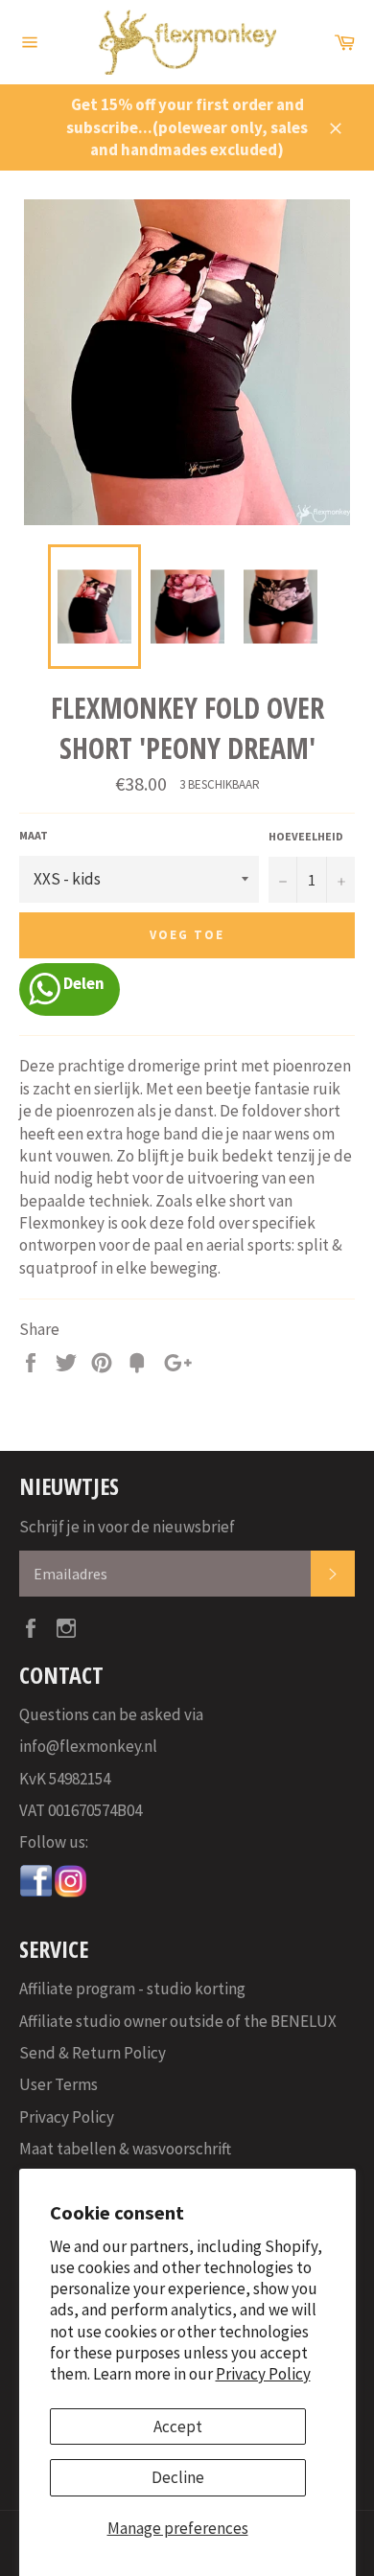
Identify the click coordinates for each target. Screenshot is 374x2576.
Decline (178, 2477)
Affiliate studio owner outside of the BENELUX (178, 2021)
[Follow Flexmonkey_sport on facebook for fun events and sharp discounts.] (36, 1893)
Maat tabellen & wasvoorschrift (125, 2149)
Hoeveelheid (306, 836)
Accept (178, 2426)
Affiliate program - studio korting (132, 1989)
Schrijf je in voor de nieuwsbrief (127, 1527)
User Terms (58, 2084)
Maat (34, 835)
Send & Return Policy (93, 2053)
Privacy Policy (263, 2374)
